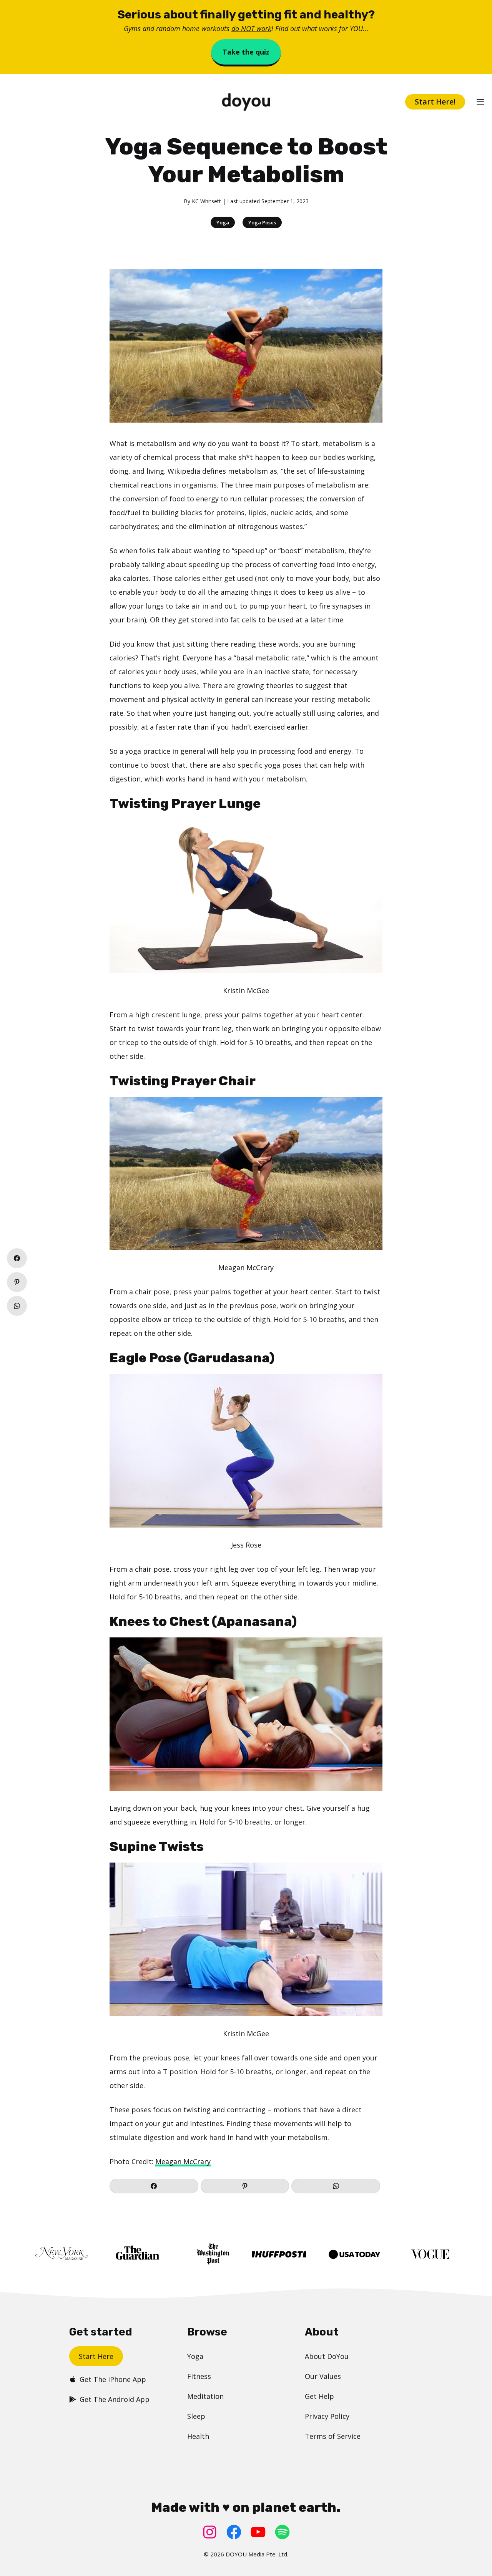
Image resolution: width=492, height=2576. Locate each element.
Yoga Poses (262, 222)
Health (198, 2436)
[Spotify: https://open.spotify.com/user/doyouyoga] (282, 2532)
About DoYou (327, 2356)
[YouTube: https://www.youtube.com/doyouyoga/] (258, 2532)
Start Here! (435, 102)
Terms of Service (333, 2436)
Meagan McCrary (183, 2161)
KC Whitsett (206, 201)
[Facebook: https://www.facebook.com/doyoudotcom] (234, 2532)
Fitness (199, 2376)
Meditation (205, 2396)
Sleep (196, 2416)
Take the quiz (246, 52)
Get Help (319, 2396)
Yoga (223, 222)
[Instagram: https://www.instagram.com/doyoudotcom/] (210, 2532)
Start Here (96, 2356)
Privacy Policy (327, 2416)
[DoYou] (246, 102)
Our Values (323, 2376)
